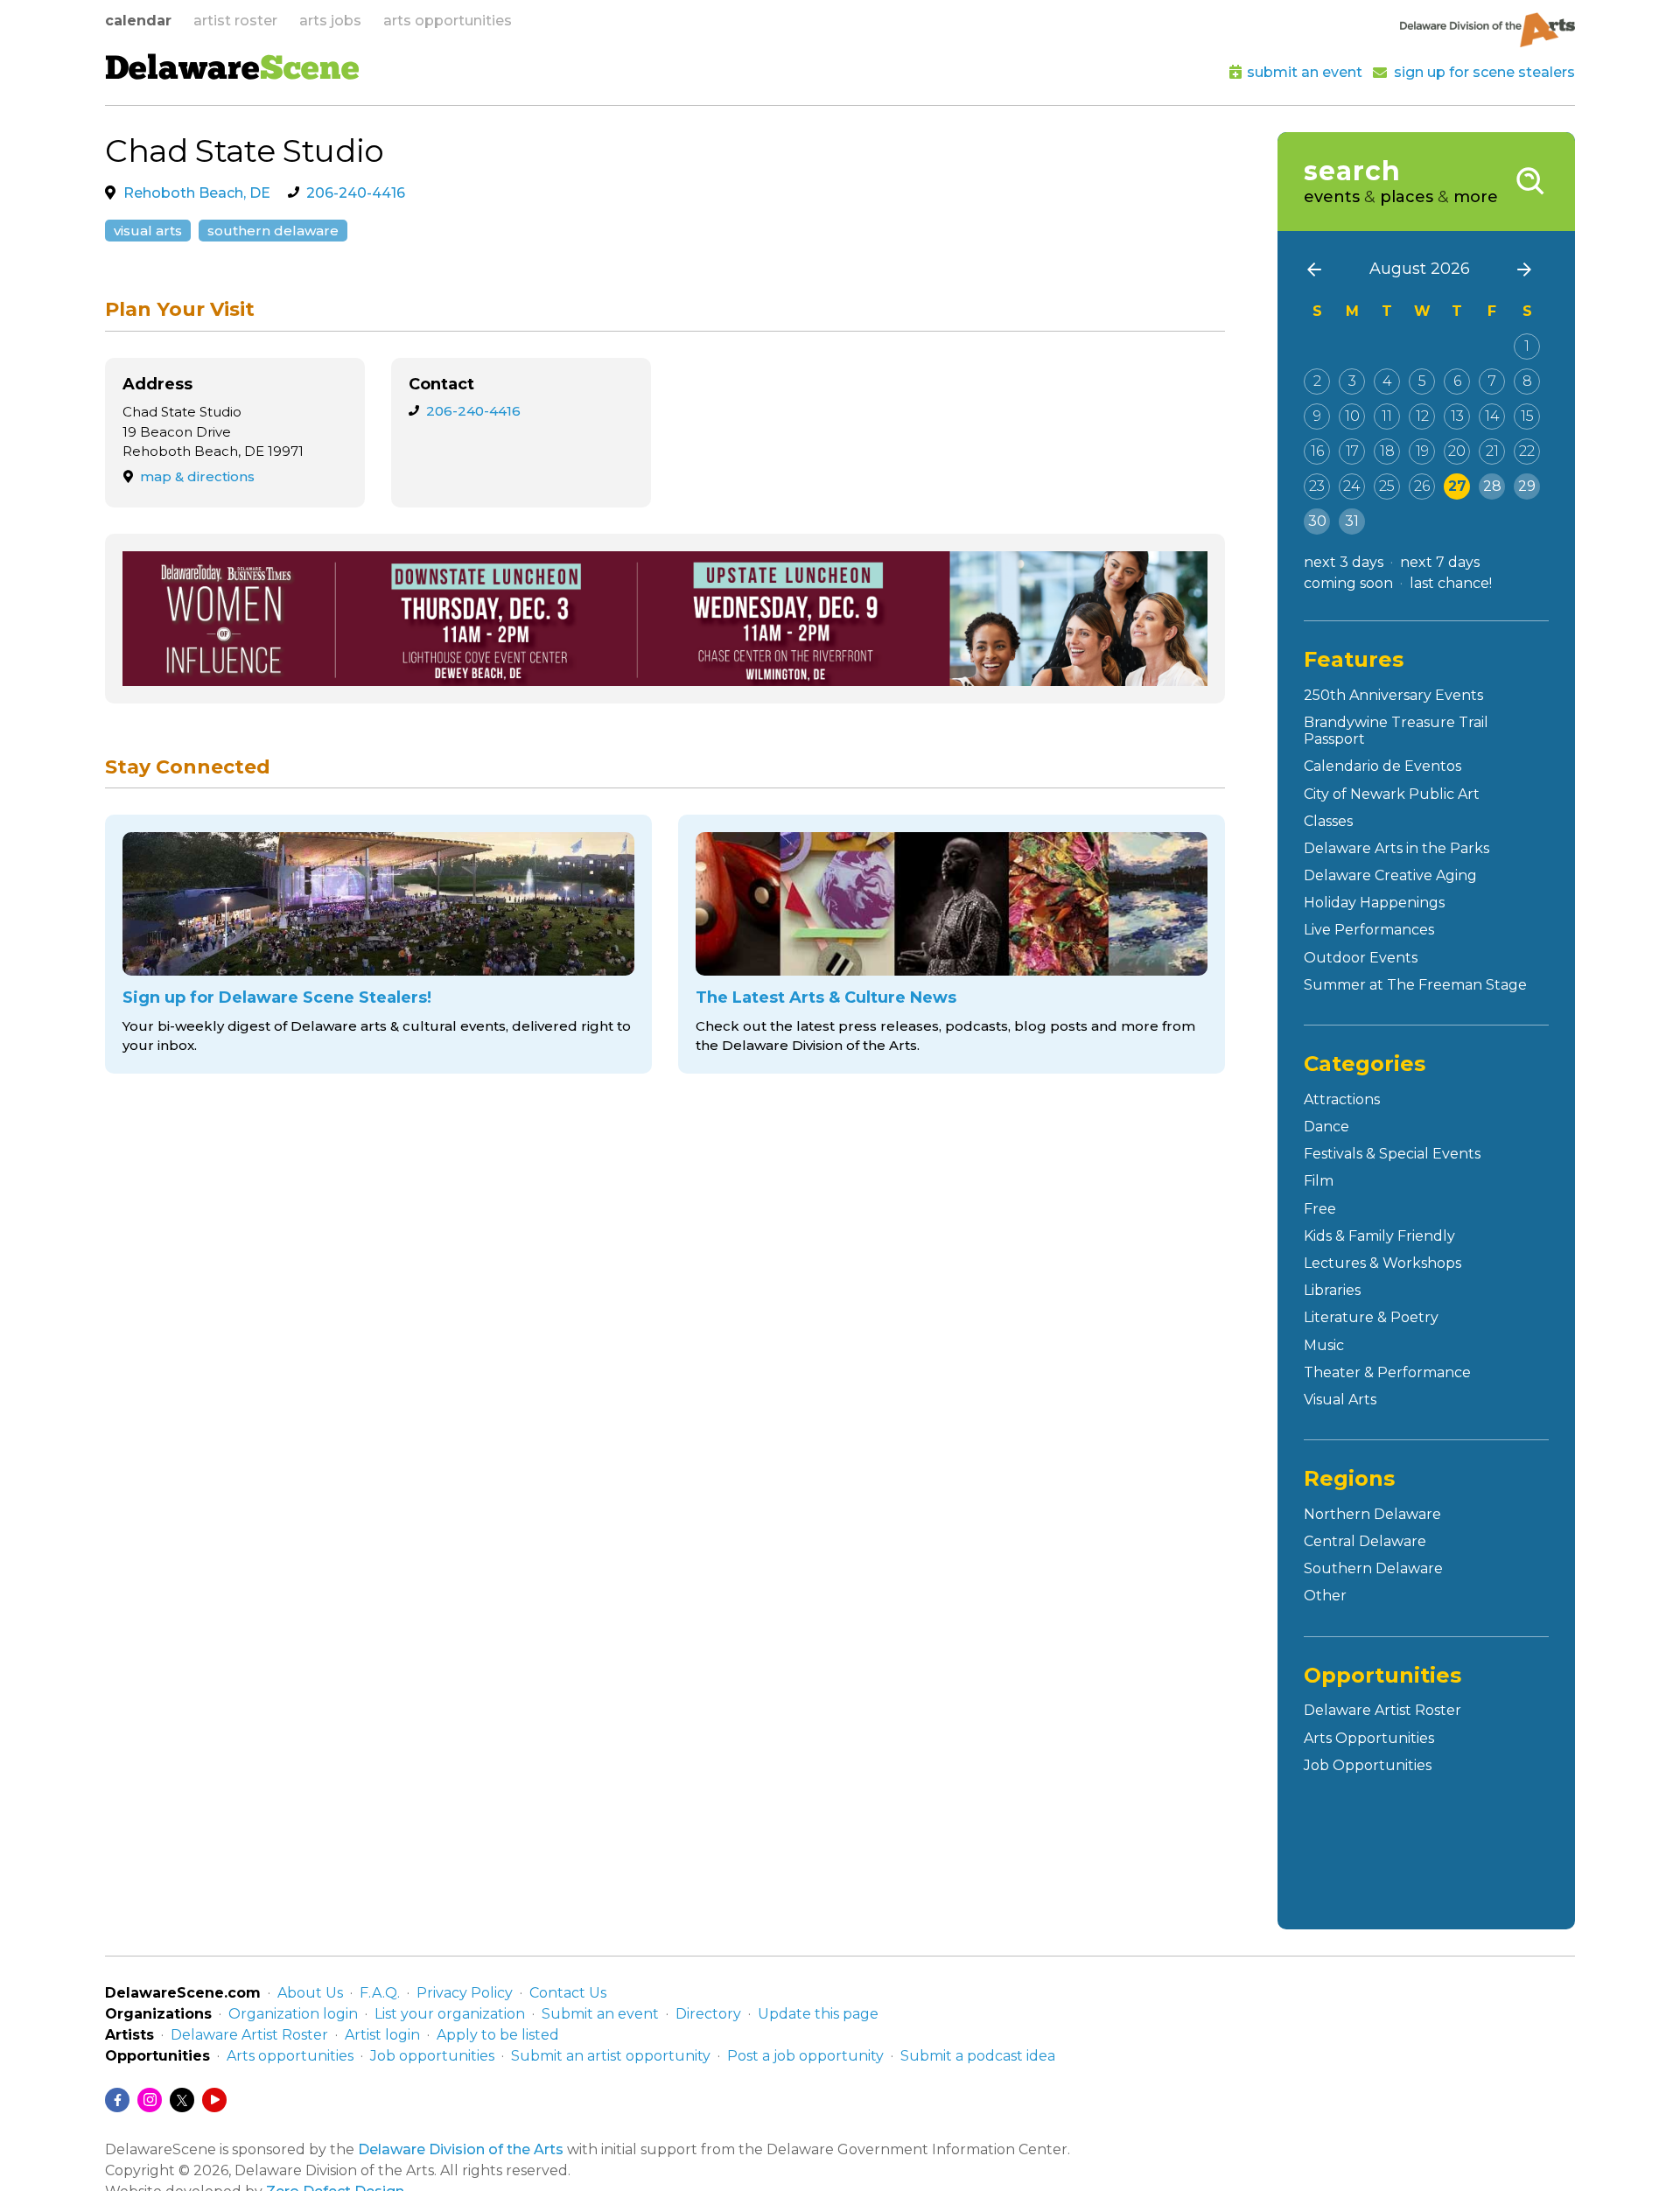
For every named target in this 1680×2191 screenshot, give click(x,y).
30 (1317, 521)
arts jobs (330, 21)
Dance (1326, 1127)
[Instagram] (150, 2100)
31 (1352, 521)
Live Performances (1369, 930)
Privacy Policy (465, 1993)
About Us (310, 1993)
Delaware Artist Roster (1382, 1710)
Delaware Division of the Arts (461, 2149)
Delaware (232, 71)
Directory (708, 2014)
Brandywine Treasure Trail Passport (1396, 731)
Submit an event (600, 2014)
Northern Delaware (1372, 1514)
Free (1320, 1209)
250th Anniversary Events (1393, 695)
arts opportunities (448, 21)
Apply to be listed (498, 2035)
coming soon (1348, 583)
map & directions (197, 476)
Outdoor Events (1361, 958)
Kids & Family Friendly (1379, 1236)
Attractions (1342, 1099)
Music (1324, 1345)
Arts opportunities (290, 2056)
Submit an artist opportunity (611, 2056)
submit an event (1305, 72)
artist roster (235, 21)
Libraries (1332, 1290)
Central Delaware (1365, 1541)
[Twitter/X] (182, 2100)
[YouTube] (214, 2100)
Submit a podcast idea (978, 2056)
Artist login (382, 2035)
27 (1457, 486)
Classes (1328, 821)
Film (1319, 1181)
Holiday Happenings (1374, 903)
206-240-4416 (356, 193)
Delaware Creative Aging (1390, 875)
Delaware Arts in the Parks (1396, 848)
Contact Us (568, 1993)
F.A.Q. (380, 1993)
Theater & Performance (1387, 1372)
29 (1527, 486)
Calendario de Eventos (1382, 766)
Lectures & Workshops (1382, 1263)
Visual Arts (148, 231)
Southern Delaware (273, 231)
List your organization (450, 2014)
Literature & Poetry (1371, 1317)
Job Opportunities (1368, 1765)
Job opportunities (432, 2056)
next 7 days (1440, 562)
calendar (138, 21)
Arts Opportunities (1369, 1738)
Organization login (293, 2014)
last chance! (1451, 583)
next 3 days (1344, 562)
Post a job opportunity (805, 2056)
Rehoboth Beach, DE (197, 193)
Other (1325, 1596)
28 (1492, 486)
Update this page (818, 2014)
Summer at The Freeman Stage (1415, 985)
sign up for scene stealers (1484, 72)
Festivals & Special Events (1392, 1154)
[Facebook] (117, 2100)
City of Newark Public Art (1392, 794)
